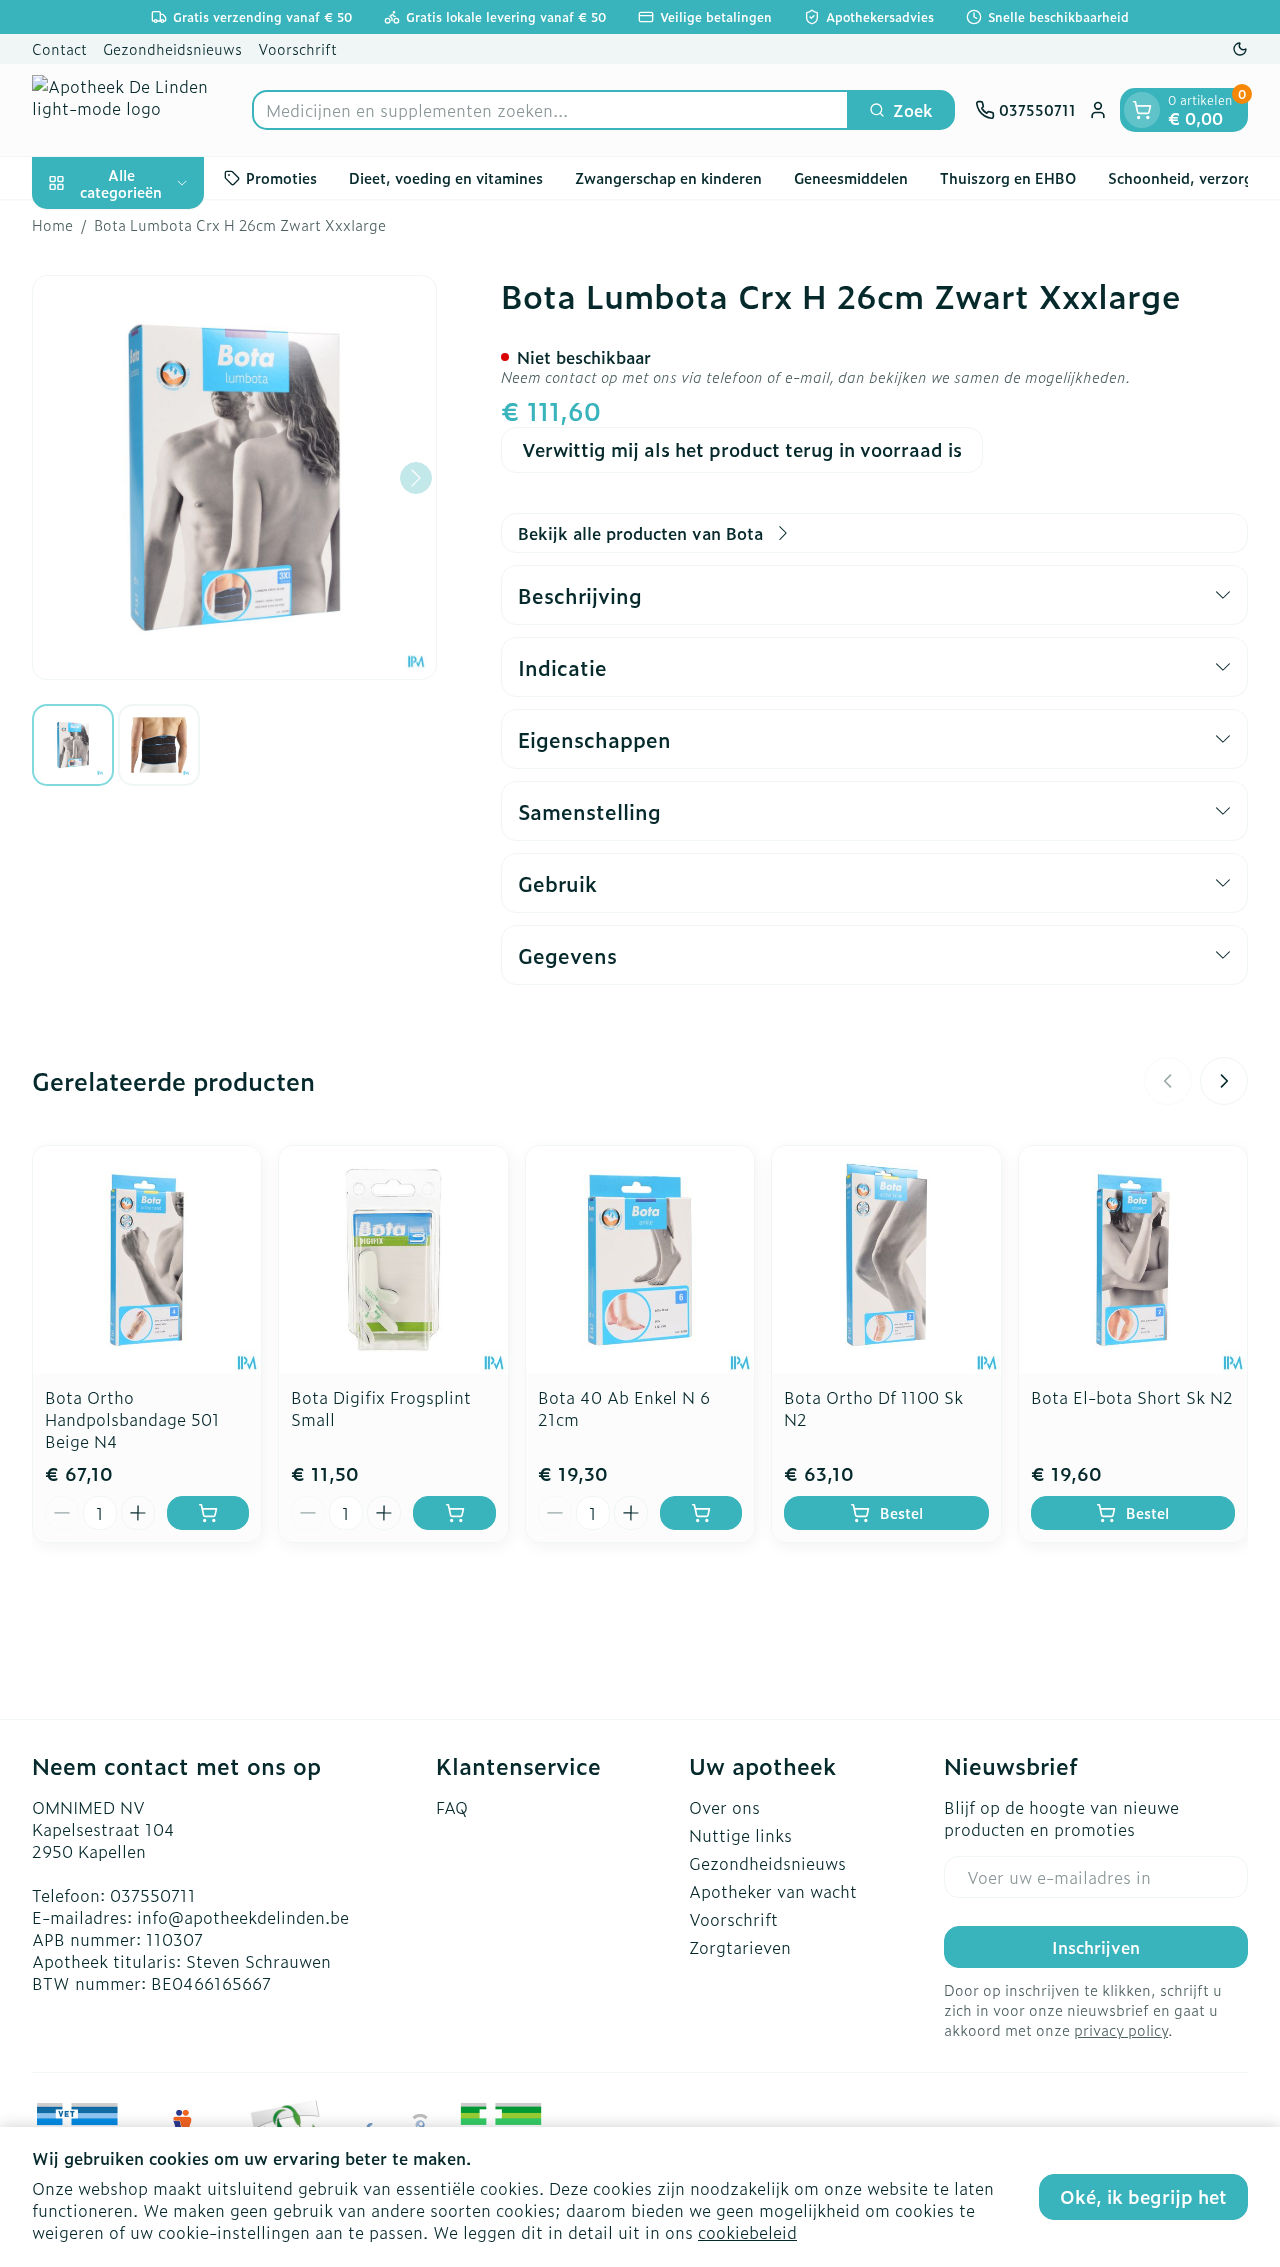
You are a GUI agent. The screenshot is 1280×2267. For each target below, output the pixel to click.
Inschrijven (1096, 1947)
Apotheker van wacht (773, 1891)
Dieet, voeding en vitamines (446, 177)
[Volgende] (416, 478)
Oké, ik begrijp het (1143, 2196)
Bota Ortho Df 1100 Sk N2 (873, 1408)
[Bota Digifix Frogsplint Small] (393, 1260)
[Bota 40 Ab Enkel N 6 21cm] (640, 1260)
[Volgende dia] (1224, 1081)
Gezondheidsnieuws (172, 48)
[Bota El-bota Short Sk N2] (1133, 1260)
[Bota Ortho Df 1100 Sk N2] (886, 1260)
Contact (59, 48)
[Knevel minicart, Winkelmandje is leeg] (1142, 110)
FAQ (452, 1807)
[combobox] (550, 110)
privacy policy (1121, 2029)
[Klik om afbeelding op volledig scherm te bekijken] (234, 477)
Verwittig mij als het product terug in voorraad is (742, 449)
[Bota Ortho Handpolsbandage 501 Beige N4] (147, 1260)
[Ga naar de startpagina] (132, 110)
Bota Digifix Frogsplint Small (381, 1408)
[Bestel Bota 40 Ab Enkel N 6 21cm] (701, 1513)
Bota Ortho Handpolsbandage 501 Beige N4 (132, 1419)
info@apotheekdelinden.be (243, 1917)
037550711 (153, 1895)
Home (52, 225)
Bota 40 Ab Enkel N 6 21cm (624, 1408)
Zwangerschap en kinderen (668, 177)
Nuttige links (740, 1835)
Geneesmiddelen (851, 177)
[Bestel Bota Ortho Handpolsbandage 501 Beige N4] (208, 1513)
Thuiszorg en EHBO (1008, 177)
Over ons (724, 1807)
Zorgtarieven (740, 1947)
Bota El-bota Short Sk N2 (1132, 1397)
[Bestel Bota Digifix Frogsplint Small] (454, 1513)
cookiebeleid (747, 2232)
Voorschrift (297, 48)
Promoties (281, 177)
